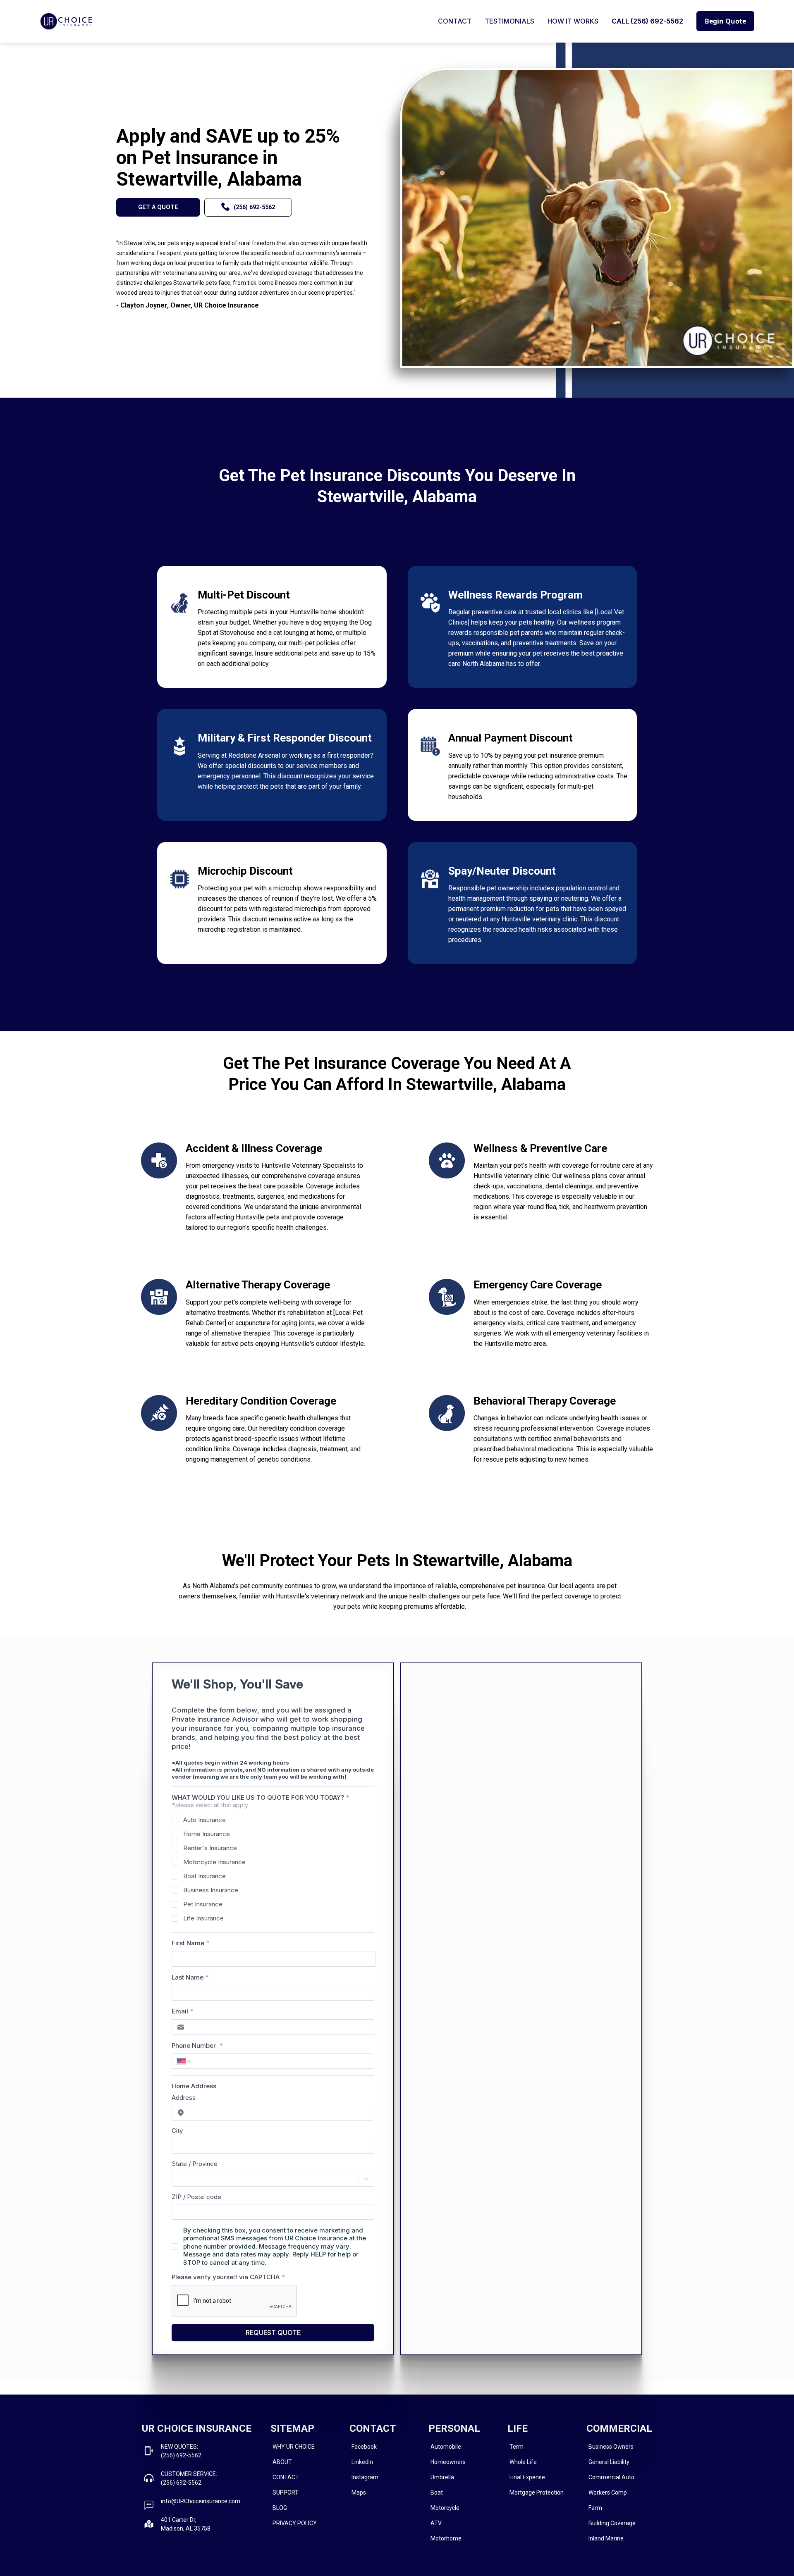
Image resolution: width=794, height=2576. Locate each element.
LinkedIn (362, 2462)
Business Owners (611, 2447)
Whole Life (523, 2462)
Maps (359, 2493)
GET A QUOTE (158, 207)
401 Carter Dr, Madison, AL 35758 (186, 2524)
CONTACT (455, 21)
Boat (437, 2493)
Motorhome (446, 2538)
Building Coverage (612, 2523)
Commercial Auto (611, 2477)
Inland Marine (606, 2538)
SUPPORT (286, 2493)
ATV (436, 2523)
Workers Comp (608, 2493)
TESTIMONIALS (509, 21)
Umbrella (442, 2477)
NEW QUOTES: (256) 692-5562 (181, 2451)
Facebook (364, 2447)
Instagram (365, 2477)
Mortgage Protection (537, 2493)
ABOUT (282, 2462)
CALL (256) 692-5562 (647, 21)
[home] (66, 21)
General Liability (609, 2462)
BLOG (280, 2508)
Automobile (446, 2447)
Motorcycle (445, 2508)
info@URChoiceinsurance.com (201, 2501)
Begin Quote (725, 21)
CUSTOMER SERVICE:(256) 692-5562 (189, 2478)
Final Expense (527, 2477)
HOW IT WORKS (573, 21)
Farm (595, 2508)
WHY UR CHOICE (294, 2447)
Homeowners (448, 2462)
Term (517, 2447)
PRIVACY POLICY (295, 2523)
